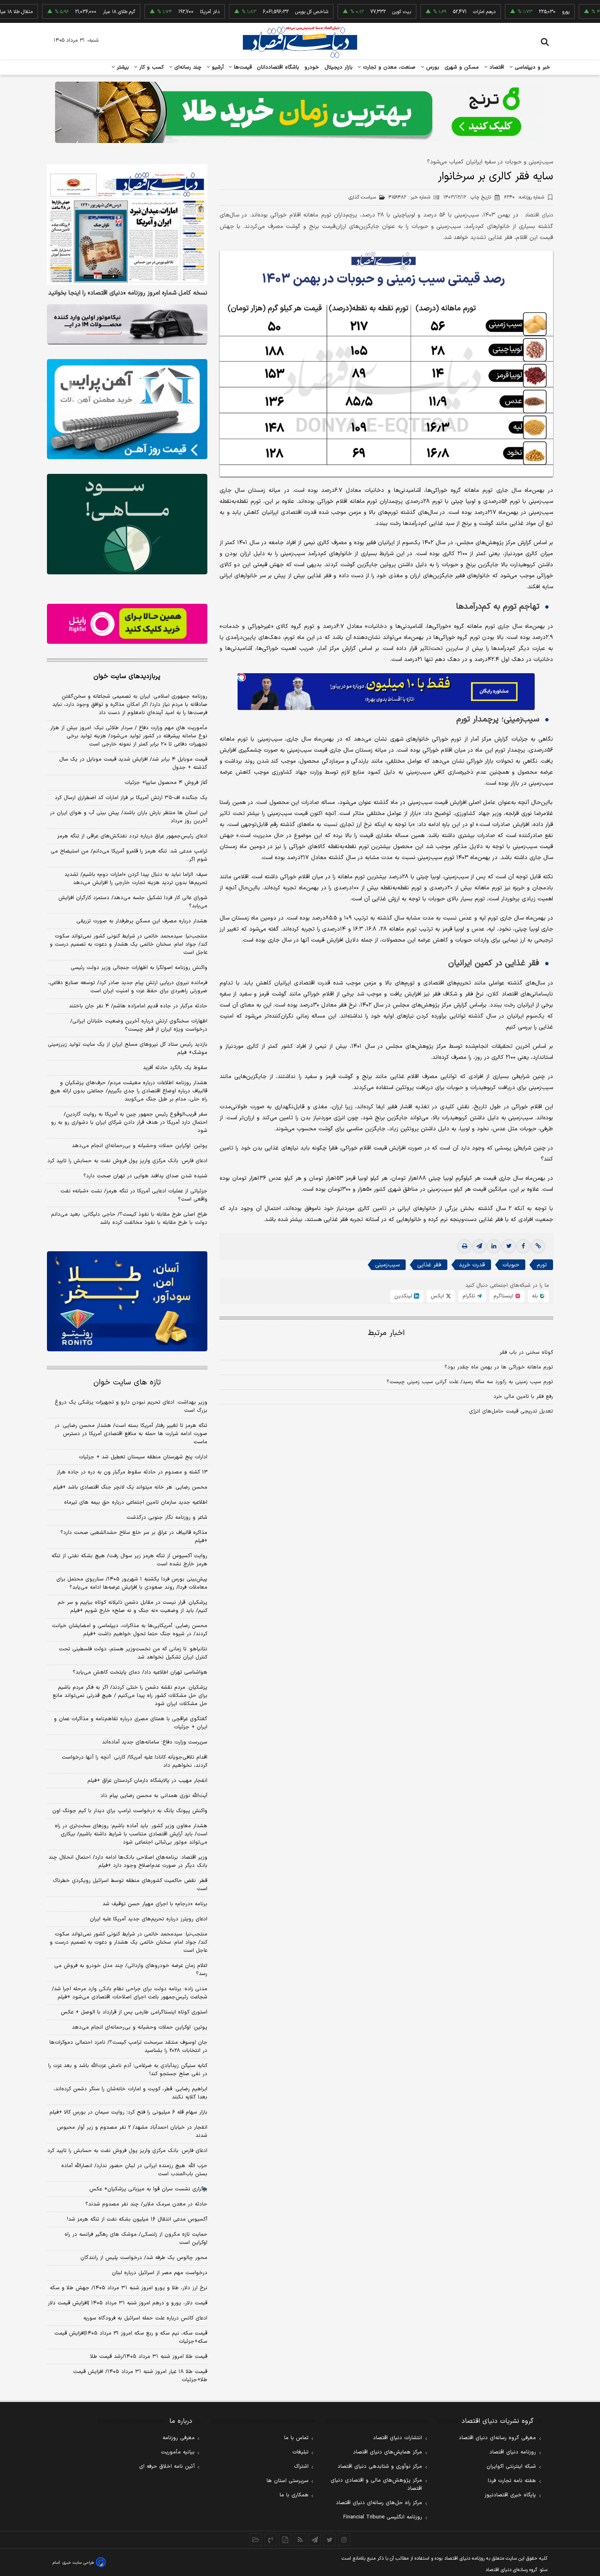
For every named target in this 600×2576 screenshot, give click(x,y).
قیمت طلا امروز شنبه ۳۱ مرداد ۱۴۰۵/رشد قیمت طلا (149, 2357)
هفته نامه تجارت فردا (512, 2481)
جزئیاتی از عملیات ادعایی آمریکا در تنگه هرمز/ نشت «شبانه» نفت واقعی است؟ (134, 1195)
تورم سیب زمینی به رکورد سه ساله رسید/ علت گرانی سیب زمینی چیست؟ (470, 1382)
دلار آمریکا (159, 12)
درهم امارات (433, 12)
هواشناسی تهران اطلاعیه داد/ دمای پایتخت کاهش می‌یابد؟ (140, 1672)
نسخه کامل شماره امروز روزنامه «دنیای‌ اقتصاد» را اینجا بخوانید (128, 293)
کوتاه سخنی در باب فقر (526, 1353)
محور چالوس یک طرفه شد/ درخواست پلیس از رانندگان (144, 2258)
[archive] (256, 2540)
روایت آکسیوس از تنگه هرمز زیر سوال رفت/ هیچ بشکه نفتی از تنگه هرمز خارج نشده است (129, 1560)
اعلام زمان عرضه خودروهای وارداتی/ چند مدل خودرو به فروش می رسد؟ (131, 1970)
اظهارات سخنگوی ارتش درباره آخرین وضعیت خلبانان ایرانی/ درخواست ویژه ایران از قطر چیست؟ (139, 1025)
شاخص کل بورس (261, 12)
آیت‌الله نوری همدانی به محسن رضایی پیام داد (154, 1796)
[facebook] (523, 1246)
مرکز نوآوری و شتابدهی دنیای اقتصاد (380, 2467)
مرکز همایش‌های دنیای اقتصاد (388, 2452)
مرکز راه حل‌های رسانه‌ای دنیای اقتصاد (379, 2503)
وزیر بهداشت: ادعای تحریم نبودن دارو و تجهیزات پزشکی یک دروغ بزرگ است (131, 1406)
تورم (542, 1265)
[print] (464, 1246)
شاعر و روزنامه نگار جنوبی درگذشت (167, 1518)
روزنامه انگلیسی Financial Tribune (383, 2517)
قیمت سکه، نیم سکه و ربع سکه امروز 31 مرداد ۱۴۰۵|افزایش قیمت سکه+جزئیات (131, 2337)
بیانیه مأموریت (178, 2452)
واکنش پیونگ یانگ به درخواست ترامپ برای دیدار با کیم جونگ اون (130, 1811)
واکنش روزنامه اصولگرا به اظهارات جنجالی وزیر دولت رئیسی (139, 968)
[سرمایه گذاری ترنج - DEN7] (300, 112)
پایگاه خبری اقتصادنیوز (510, 2495)
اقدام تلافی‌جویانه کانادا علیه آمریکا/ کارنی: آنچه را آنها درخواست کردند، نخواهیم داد (134, 1761)
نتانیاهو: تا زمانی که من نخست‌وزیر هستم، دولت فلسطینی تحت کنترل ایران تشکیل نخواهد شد (133, 1653)
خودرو (312, 67)
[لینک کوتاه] (538, 1246)
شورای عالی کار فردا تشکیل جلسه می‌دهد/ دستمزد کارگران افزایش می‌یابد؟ (133, 902)
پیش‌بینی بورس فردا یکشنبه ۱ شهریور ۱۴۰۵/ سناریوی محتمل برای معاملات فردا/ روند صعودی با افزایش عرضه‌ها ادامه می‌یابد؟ (132, 1583)
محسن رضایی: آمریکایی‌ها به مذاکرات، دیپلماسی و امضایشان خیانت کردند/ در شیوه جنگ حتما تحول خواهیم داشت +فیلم (130, 1630)
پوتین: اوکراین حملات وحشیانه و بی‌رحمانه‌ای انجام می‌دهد (140, 1146)
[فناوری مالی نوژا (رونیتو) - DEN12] (127, 1301)
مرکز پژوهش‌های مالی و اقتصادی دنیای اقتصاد (376, 2484)
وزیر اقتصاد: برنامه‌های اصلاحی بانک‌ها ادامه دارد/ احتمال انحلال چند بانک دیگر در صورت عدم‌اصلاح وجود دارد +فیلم (128, 1862)
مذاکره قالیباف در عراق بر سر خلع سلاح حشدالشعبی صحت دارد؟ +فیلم (134, 1537)
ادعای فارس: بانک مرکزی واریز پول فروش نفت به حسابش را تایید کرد (127, 1161)
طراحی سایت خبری (78, 2563)
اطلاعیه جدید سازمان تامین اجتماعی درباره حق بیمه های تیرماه (136, 1502)
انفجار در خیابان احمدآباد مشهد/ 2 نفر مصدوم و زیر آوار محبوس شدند (132, 2132)
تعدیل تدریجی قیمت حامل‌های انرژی (511, 1411)
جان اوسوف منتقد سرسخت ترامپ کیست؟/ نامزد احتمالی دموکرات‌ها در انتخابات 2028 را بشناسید (128, 2047)
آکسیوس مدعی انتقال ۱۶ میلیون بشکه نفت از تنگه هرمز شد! (137, 2219)
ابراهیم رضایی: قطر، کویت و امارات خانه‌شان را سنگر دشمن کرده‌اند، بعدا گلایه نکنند (130, 2093)
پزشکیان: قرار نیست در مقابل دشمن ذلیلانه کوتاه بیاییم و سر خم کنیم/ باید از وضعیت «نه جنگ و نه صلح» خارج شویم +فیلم (132, 1607)
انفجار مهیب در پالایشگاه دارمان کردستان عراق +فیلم (147, 1781)
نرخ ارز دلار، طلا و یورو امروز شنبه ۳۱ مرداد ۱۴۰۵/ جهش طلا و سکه (129, 2288)
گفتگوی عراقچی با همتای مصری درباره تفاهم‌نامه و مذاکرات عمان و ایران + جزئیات (131, 1723)
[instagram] (344, 2540)
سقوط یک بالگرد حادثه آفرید (175, 1068)
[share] (285, 2540)
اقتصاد (496, 67)
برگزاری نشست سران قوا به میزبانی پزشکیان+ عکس (148, 2189)
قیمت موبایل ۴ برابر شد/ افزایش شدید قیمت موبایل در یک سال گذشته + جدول (133, 763)
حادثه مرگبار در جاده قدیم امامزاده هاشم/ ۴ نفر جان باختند (138, 1006)
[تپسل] (242, 677)
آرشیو (217, 67)
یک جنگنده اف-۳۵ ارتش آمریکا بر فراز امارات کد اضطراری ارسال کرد (131, 798)
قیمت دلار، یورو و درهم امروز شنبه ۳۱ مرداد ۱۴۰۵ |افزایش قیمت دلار (128, 2303)
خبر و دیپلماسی (532, 67)
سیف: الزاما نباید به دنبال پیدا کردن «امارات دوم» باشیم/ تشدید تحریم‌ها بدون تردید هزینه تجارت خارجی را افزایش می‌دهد (136, 879)
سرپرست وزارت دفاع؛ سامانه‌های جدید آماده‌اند (155, 1742)
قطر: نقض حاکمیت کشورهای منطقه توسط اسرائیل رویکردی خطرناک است (130, 1885)
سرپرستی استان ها (288, 2481)
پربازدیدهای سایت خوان (127, 676)
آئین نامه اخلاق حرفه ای (167, 2467)
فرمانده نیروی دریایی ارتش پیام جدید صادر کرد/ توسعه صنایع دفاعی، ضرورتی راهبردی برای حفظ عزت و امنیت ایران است (128, 987)
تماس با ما (296, 2438)
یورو (515, 12)
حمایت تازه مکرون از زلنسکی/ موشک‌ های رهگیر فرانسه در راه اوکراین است (136, 2239)
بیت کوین (351, 12)
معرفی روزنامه (179, 2438)
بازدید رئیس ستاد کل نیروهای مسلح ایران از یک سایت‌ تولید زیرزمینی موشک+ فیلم (128, 1049)
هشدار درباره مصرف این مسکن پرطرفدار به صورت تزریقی (142, 921)
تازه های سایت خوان (127, 1383)
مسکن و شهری (462, 67)
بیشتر (122, 67)
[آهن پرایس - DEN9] (127, 409)
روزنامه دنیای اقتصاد (513, 2452)
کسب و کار (151, 67)
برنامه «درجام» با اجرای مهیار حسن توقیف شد (155, 1904)
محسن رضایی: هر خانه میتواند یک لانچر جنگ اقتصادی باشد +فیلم (130, 1487)
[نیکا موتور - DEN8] (127, 324)
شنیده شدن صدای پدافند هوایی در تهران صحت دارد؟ (145, 1176)
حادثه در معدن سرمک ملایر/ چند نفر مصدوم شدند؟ (146, 2204)
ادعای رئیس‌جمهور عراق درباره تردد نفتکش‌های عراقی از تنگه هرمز (132, 836)
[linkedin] (494, 1246)
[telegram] (479, 1246)
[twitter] (509, 1246)
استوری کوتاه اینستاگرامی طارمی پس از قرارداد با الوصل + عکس (134, 2012)
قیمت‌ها (242, 67)
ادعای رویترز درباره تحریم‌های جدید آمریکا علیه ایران (149, 1919)
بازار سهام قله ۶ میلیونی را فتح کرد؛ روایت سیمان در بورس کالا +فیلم (128, 2112)
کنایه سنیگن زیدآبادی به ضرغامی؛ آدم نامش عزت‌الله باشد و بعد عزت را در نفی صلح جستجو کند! (128, 2070)
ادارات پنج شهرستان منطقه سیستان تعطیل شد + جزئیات (143, 1457)
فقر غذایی (429, 1265)
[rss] (300, 2540)
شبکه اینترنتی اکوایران (511, 2467)
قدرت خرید (472, 1265)
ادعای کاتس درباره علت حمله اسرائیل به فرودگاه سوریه (145, 2318)
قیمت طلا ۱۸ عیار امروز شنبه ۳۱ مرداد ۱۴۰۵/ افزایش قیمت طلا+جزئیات (140, 2376)
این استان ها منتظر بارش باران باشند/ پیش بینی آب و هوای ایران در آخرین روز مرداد (129, 817)
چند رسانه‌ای (187, 67)
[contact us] (271, 2540)
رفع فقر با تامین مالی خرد (523, 1397)
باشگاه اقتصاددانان (278, 67)
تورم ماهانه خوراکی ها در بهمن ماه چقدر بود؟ (499, 1367)
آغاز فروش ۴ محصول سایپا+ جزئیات (166, 783)
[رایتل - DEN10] (127, 624)
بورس (432, 67)
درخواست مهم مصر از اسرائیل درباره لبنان (160, 2273)
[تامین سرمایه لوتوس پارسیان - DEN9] (127, 524)
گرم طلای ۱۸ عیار (68, 12)
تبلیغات (300, 2452)
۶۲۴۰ (524, 197)
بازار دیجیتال (339, 67)
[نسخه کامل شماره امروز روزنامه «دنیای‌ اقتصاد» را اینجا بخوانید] (127, 224)
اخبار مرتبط (386, 1333)
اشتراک (301, 2467)
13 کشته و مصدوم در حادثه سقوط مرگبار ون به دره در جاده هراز (132, 1472)
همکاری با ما (294, 2495)
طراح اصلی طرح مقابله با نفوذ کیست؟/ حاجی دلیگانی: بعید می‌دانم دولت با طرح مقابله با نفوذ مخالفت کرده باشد (129, 1219)
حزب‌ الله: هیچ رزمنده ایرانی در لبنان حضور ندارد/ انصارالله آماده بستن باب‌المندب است (134, 2170)
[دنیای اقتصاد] (300, 42)
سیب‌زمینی (387, 1265)
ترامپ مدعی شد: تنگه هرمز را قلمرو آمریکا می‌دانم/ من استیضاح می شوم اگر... (129, 855)
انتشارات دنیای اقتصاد (398, 2438)
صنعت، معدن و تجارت (388, 67)
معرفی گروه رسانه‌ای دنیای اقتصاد (497, 2438)
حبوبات (511, 1265)
